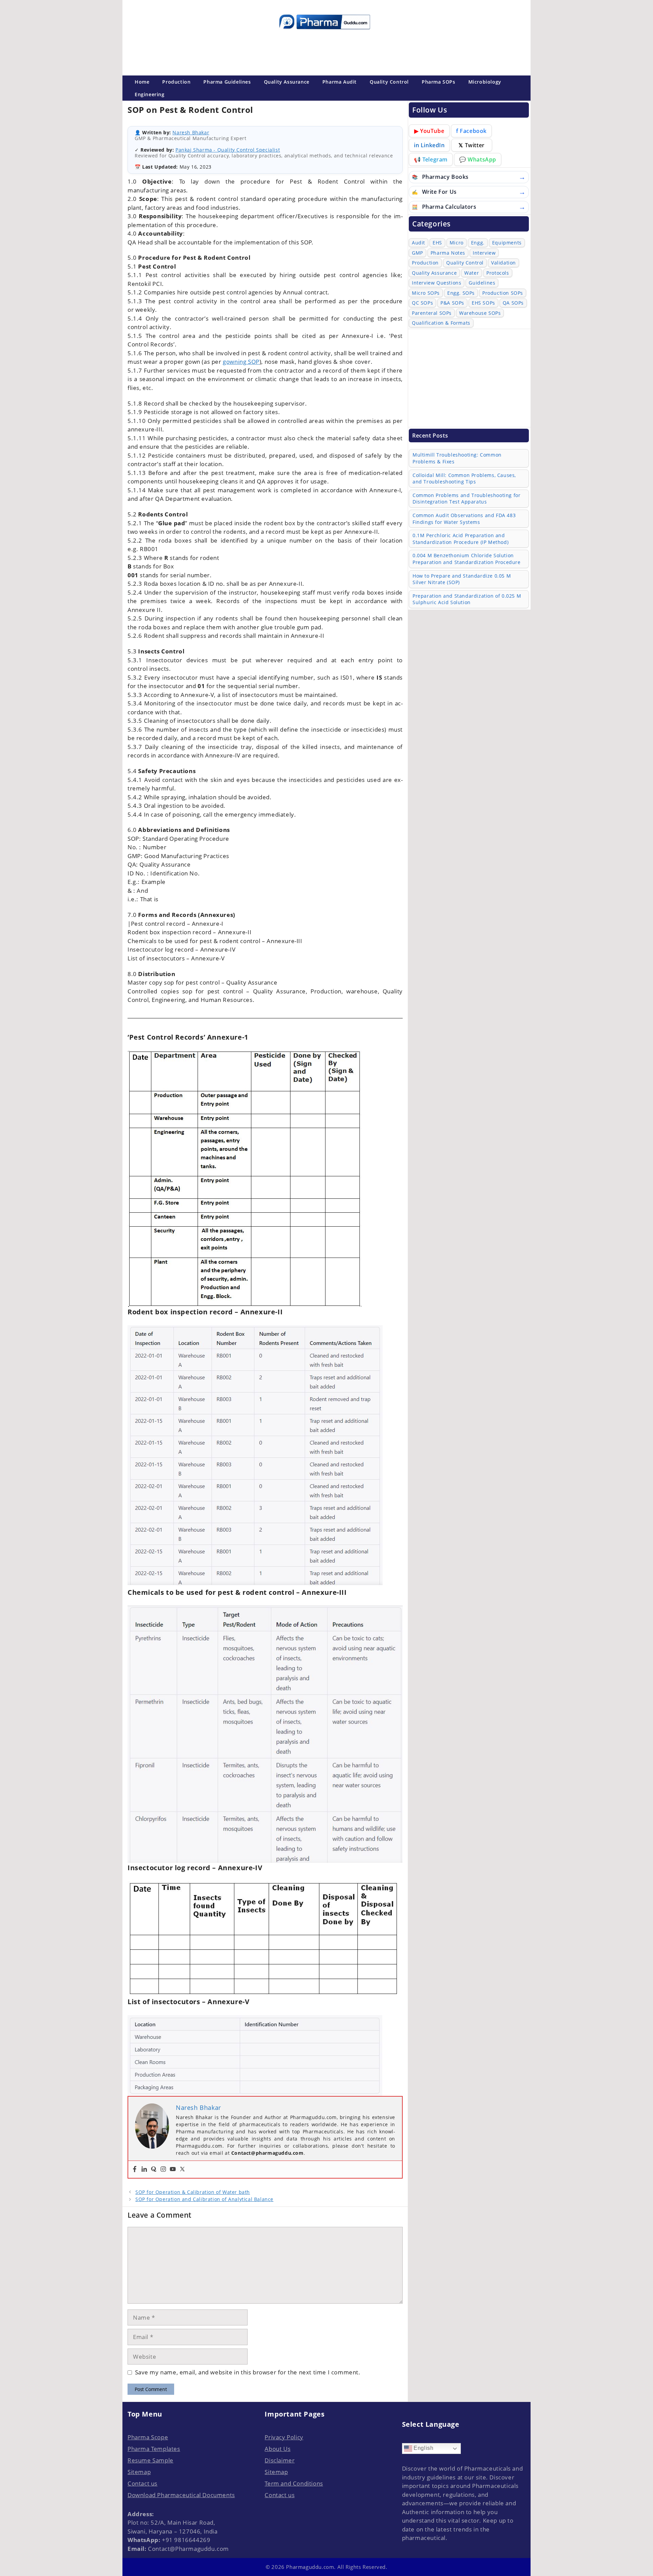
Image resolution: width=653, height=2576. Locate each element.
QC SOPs (422, 303)
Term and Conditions (294, 2483)
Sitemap (139, 2472)
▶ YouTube (429, 131)
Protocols (498, 273)
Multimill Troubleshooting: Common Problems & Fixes (457, 458)
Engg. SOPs (461, 293)
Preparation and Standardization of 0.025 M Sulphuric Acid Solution (467, 599)
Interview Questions (437, 283)
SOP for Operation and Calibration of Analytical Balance (204, 2199)
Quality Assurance (287, 82)
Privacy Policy (284, 2437)
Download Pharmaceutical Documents (181, 2495)
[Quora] (154, 2169)
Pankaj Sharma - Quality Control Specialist (228, 150)
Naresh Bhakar (191, 132)
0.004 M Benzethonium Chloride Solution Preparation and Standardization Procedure (467, 559)
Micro (457, 243)
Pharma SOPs (439, 82)
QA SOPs (513, 303)
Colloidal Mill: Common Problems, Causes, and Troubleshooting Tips (464, 479)
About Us (278, 2449)
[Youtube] (173, 2169)
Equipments (507, 243)
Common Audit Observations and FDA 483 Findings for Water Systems (464, 519)
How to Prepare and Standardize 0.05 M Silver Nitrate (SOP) (462, 579)
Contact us (143, 2483)
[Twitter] (182, 2169)
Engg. (478, 243)
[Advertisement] (324, 51)
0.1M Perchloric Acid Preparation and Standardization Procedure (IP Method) (461, 539)
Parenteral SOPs (432, 313)
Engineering (150, 94)
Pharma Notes (448, 253)
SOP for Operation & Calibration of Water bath (193, 2192)
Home (142, 82)
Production (176, 82)
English (423, 2448)
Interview (484, 253)
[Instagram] (163, 2169)
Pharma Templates (154, 2449)
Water (472, 273)
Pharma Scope (148, 2437)
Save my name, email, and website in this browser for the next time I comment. (248, 2372)
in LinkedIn (429, 145)
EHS (437, 243)
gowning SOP (241, 362)
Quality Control (389, 82)
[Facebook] (135, 2169)
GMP (417, 253)
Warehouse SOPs (480, 313)
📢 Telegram (431, 159)
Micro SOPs (426, 293)
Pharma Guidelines (227, 82)
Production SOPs (503, 293)
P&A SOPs (452, 303)
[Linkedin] (144, 2169)
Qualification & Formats (441, 323)
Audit (418, 243)
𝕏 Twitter (471, 145)
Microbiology (485, 82)
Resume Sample (150, 2460)
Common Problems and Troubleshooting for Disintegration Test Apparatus (466, 499)
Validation (504, 263)
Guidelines (482, 283)
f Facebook (471, 131)
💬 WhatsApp (478, 159)
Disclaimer (280, 2460)
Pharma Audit (340, 82)
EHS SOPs (483, 303)
